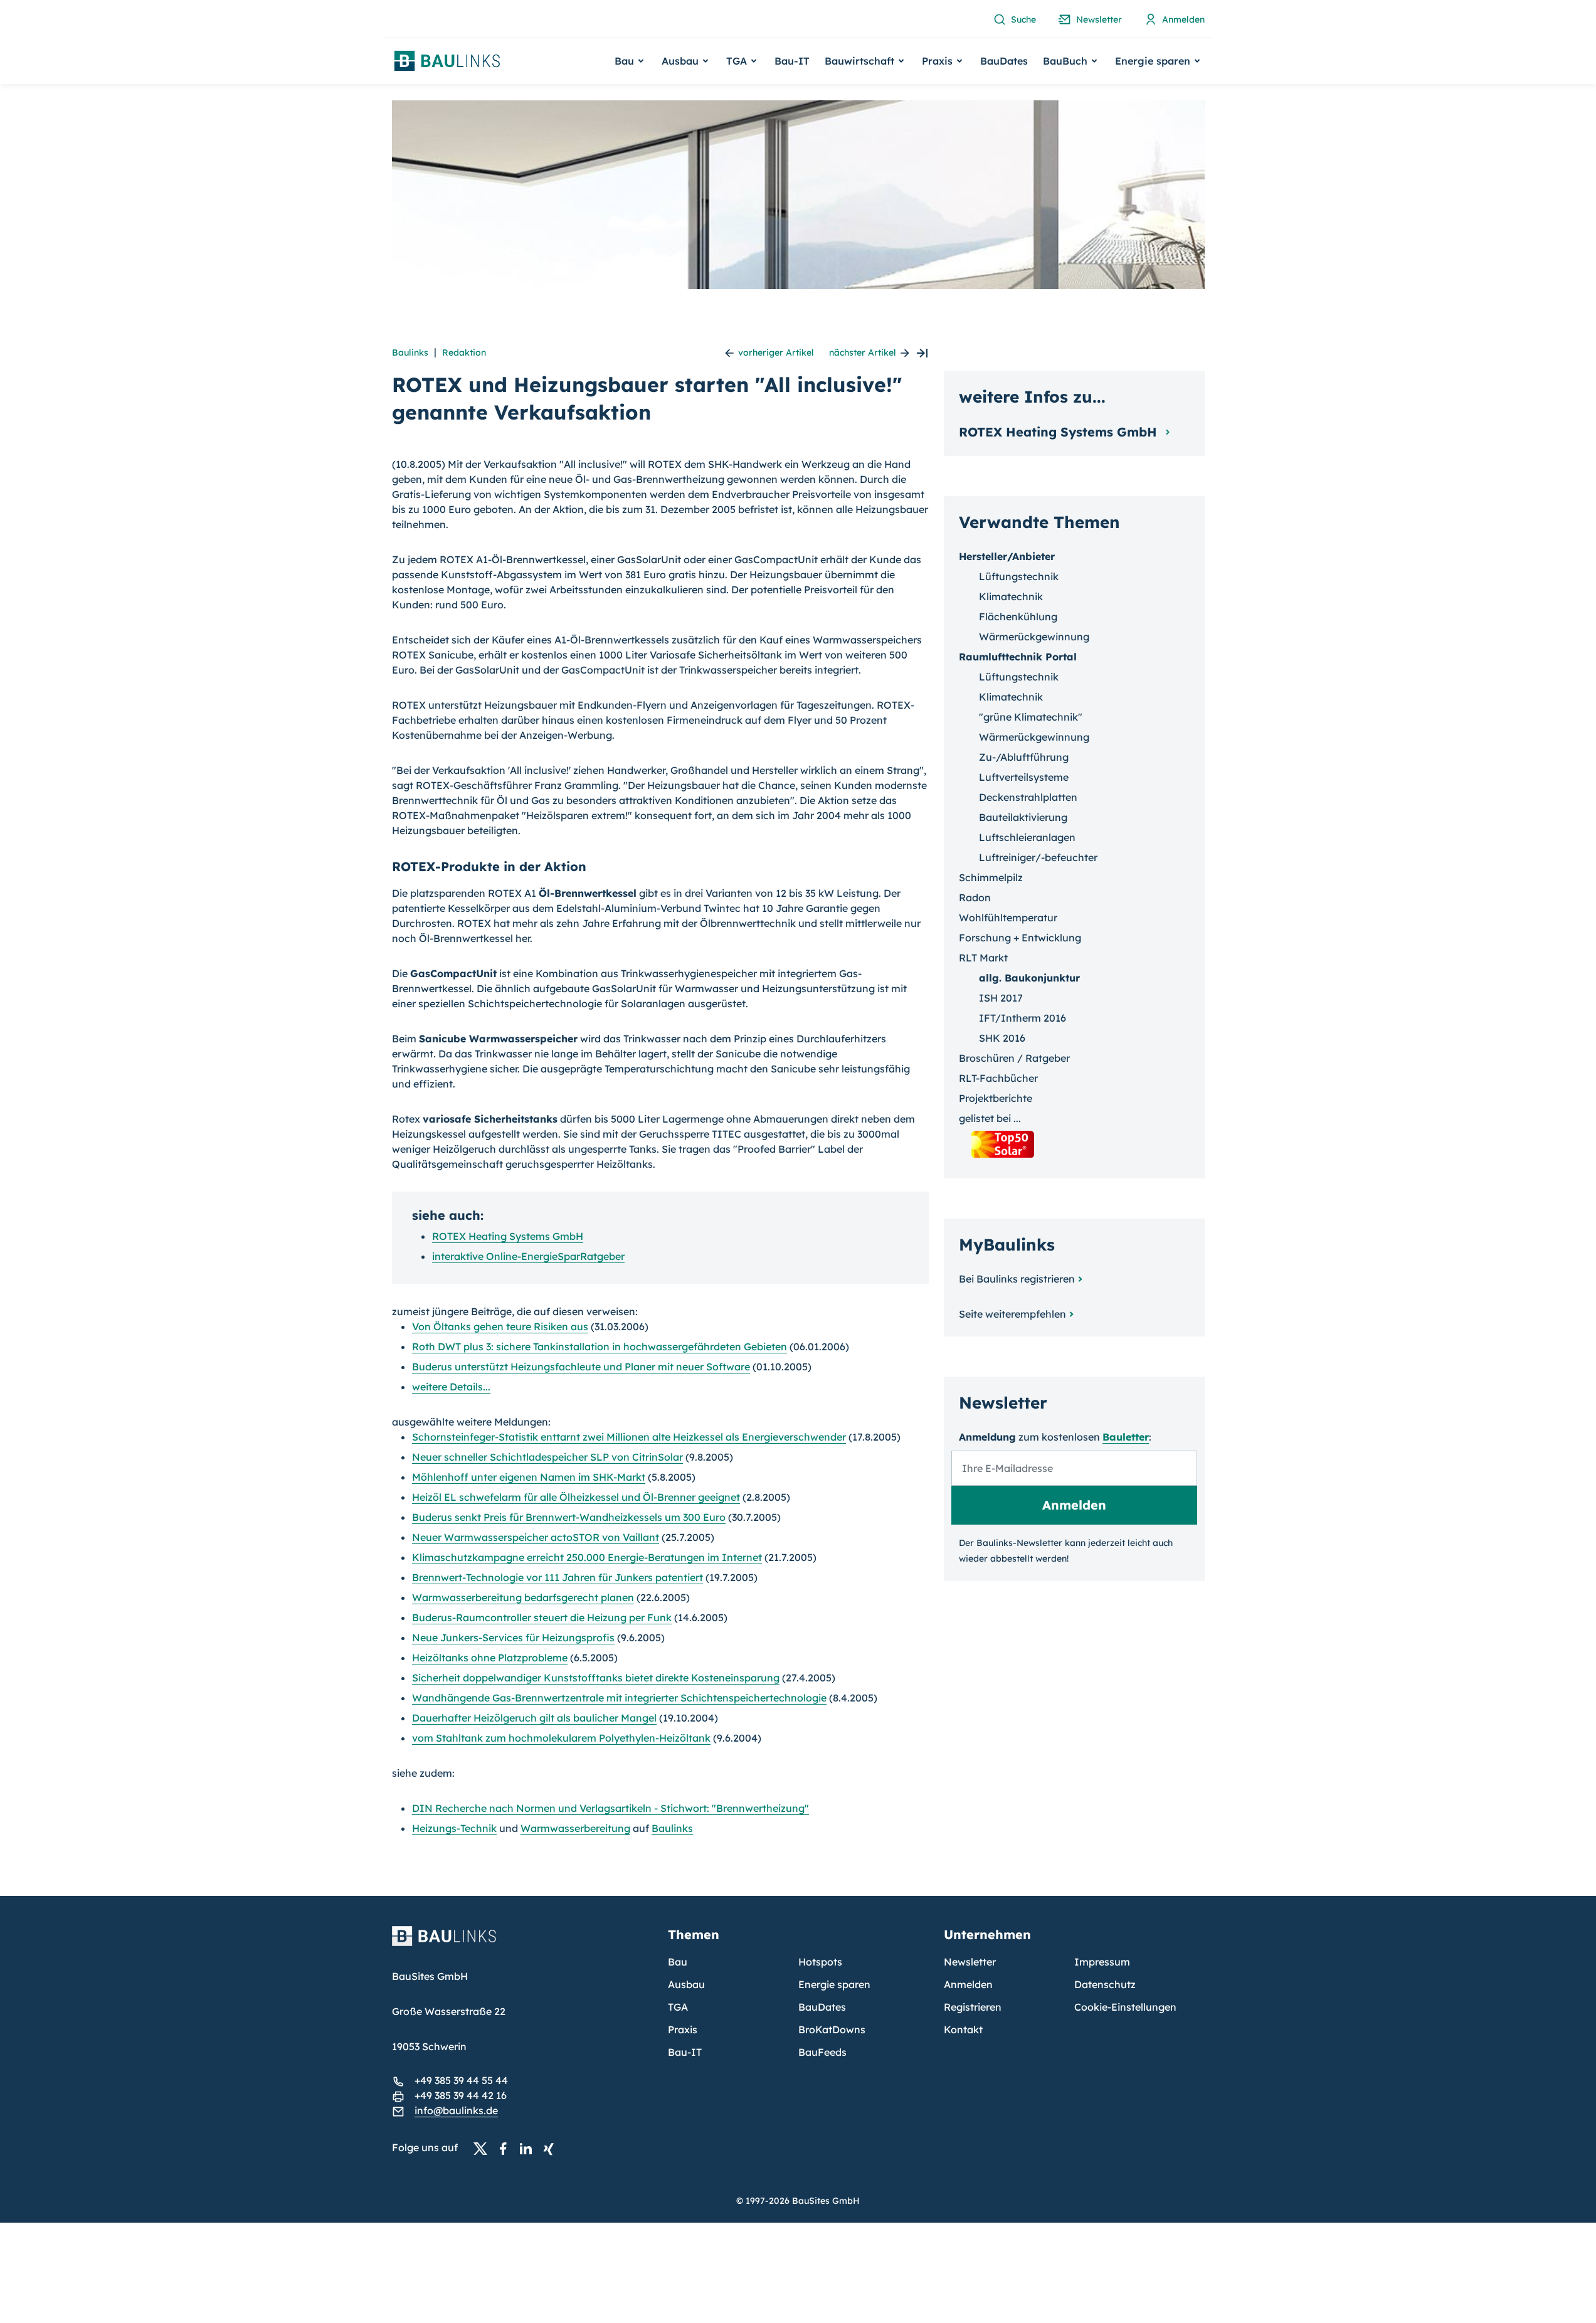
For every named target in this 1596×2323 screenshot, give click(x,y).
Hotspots (820, 1962)
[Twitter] (484, 2148)
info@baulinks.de (456, 2110)
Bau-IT (792, 61)
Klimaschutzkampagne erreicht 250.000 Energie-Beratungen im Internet (587, 1557)
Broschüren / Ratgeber (1014, 1058)
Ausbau (686, 1984)
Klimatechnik (1011, 596)
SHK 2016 (1002, 1038)
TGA (678, 2007)
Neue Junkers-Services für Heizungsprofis (513, 1638)
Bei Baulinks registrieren (1017, 1279)
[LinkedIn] (529, 2148)
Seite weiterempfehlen (1012, 1314)
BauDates (1004, 61)
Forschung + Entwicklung (1020, 938)
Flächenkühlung (1018, 616)
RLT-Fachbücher (998, 1078)
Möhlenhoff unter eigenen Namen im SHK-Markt (529, 1477)
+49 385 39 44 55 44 (461, 2080)
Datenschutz (1105, 1984)
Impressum (1102, 1962)
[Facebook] (507, 2148)
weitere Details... (451, 1387)
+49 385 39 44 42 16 (461, 2095)
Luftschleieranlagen (1027, 837)
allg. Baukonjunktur (1029, 978)
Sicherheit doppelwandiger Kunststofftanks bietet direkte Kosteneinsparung (596, 1678)
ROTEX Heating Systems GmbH (508, 1236)
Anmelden (968, 1984)
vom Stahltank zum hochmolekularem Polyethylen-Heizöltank (561, 1738)
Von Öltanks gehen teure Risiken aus (500, 1326)
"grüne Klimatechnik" (1031, 717)
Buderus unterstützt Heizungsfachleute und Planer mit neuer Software (581, 1367)
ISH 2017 (1001, 998)
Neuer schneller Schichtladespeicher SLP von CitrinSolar (547, 1457)
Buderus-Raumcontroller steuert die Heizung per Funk (542, 1617)
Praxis (683, 2029)
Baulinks (410, 352)
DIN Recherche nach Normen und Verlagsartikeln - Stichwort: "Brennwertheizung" (610, 1808)
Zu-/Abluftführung (1024, 757)
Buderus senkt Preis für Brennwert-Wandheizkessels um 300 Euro (569, 1517)
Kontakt (963, 2029)
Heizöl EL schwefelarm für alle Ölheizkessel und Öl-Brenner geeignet (576, 1497)
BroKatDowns (832, 2029)
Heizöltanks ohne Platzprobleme (490, 1658)
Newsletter (970, 1962)
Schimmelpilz (991, 877)
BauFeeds (822, 2052)
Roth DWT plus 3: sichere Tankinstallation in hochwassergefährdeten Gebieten (600, 1347)
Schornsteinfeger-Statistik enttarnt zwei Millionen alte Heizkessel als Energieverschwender (629, 1437)
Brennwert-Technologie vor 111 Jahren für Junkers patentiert (558, 1577)
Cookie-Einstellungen (1125, 2007)
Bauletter (1126, 1437)
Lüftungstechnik (1019, 576)
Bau (678, 1962)
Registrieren (973, 2007)
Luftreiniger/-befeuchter (1038, 857)
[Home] (522, 1944)
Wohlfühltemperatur (1008, 918)
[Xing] (552, 2148)
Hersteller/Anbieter (1007, 556)
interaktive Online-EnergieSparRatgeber (528, 1256)
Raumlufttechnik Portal (1018, 657)
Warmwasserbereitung (575, 1828)
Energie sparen (834, 1984)
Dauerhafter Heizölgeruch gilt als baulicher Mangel (534, 1718)
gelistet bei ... (990, 1118)
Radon (975, 897)
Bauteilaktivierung (1023, 817)
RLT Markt (983, 958)
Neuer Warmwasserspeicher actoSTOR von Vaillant (536, 1537)
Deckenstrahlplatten (1028, 797)
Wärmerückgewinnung (1034, 637)
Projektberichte (996, 1098)
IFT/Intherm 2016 (1023, 1018)
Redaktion (464, 352)
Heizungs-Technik (454, 1828)
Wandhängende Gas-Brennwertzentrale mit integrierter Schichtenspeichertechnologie (619, 1698)
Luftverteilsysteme (1024, 777)
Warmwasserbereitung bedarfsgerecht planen (523, 1597)
